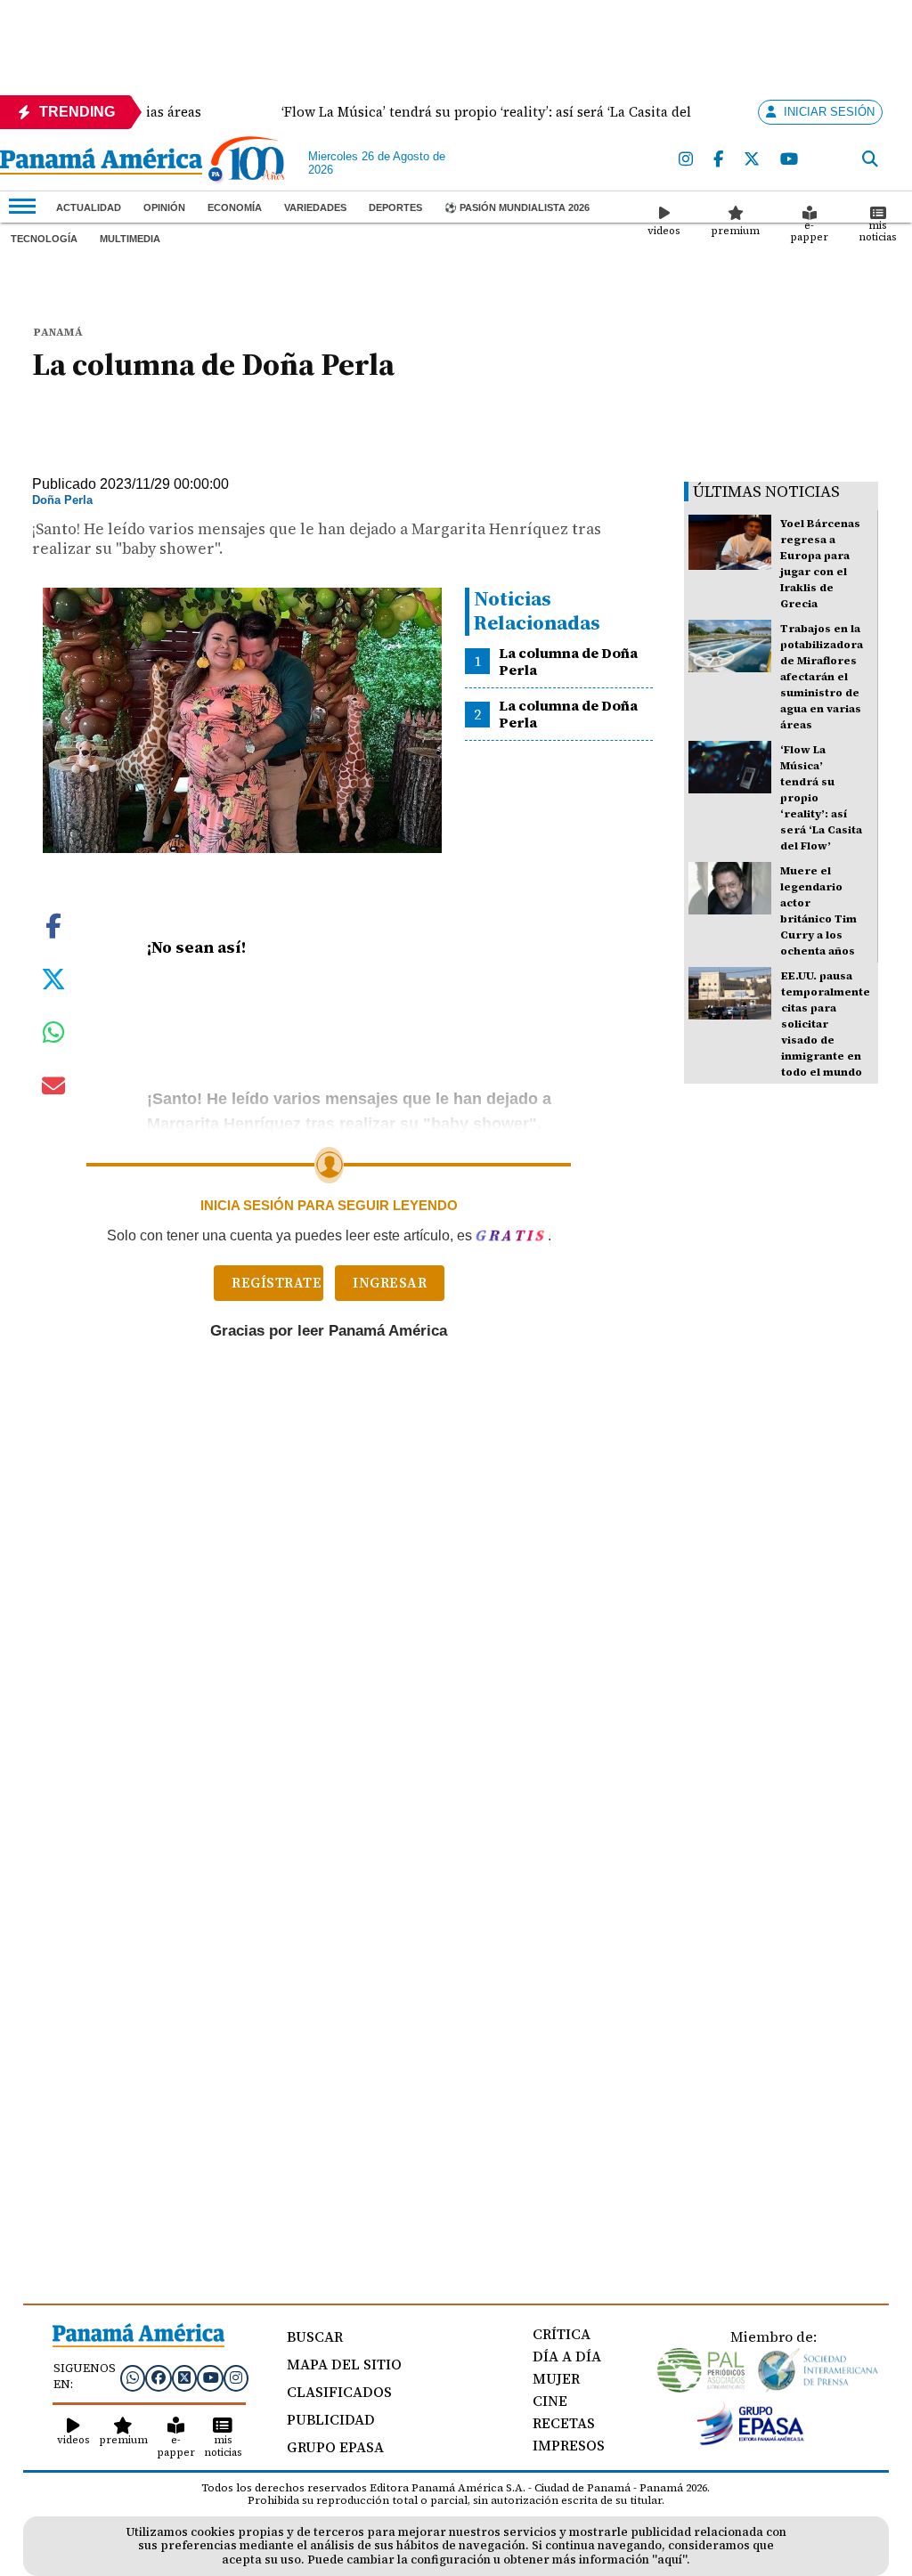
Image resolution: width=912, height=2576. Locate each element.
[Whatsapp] (133, 2377)
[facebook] (719, 160)
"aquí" (669, 2560)
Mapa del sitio (344, 2364)
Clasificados (339, 2392)
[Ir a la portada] (101, 163)
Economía (235, 207)
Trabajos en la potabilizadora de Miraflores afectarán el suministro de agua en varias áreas (822, 677)
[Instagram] (687, 160)
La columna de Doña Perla (568, 661)
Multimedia (130, 239)
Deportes (395, 207)
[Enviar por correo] (53, 1089)
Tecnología (44, 239)
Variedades (315, 207)
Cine (550, 2401)
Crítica (562, 2334)
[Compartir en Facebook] (53, 924)
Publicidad (331, 2419)
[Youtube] (790, 160)
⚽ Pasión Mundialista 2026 (517, 207)
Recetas (564, 2423)
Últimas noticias (766, 491)
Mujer (556, 2378)
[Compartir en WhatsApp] (54, 1036)
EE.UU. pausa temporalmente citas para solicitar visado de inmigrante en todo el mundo (826, 1024)
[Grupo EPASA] (751, 2441)
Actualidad (89, 207)
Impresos (569, 2445)
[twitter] (753, 160)
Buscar (315, 2336)
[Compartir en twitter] (53, 978)
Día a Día (567, 2356)
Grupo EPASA (335, 2447)
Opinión (164, 207)
